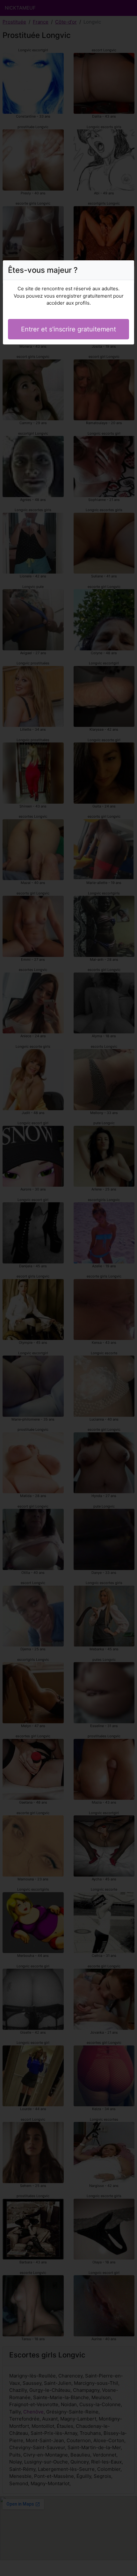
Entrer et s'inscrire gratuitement (68, 329)
